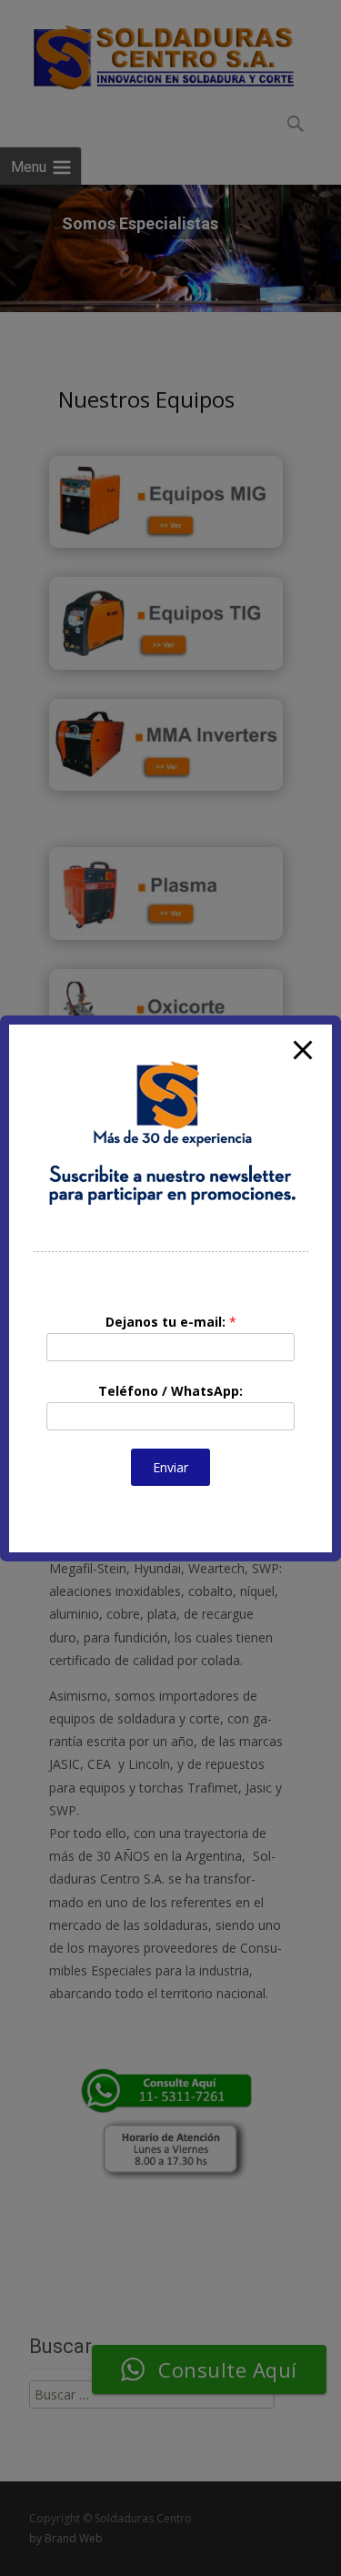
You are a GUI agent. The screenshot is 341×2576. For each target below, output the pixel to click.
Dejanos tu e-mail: (171, 1322)
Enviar (170, 1467)
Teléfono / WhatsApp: (170, 1391)
